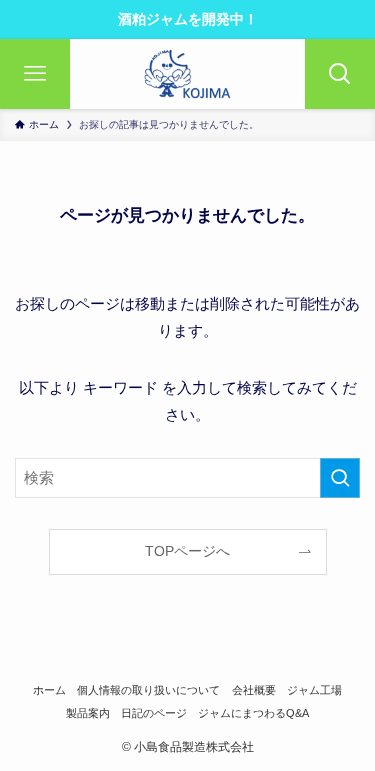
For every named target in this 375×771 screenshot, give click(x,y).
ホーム (49, 690)
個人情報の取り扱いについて (148, 690)
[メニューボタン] (35, 74)
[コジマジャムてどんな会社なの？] (187, 74)
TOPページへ (187, 551)
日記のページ (154, 713)
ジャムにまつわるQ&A (253, 713)
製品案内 (88, 713)
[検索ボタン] (340, 74)
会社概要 (254, 690)
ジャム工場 (314, 690)
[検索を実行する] (340, 478)
